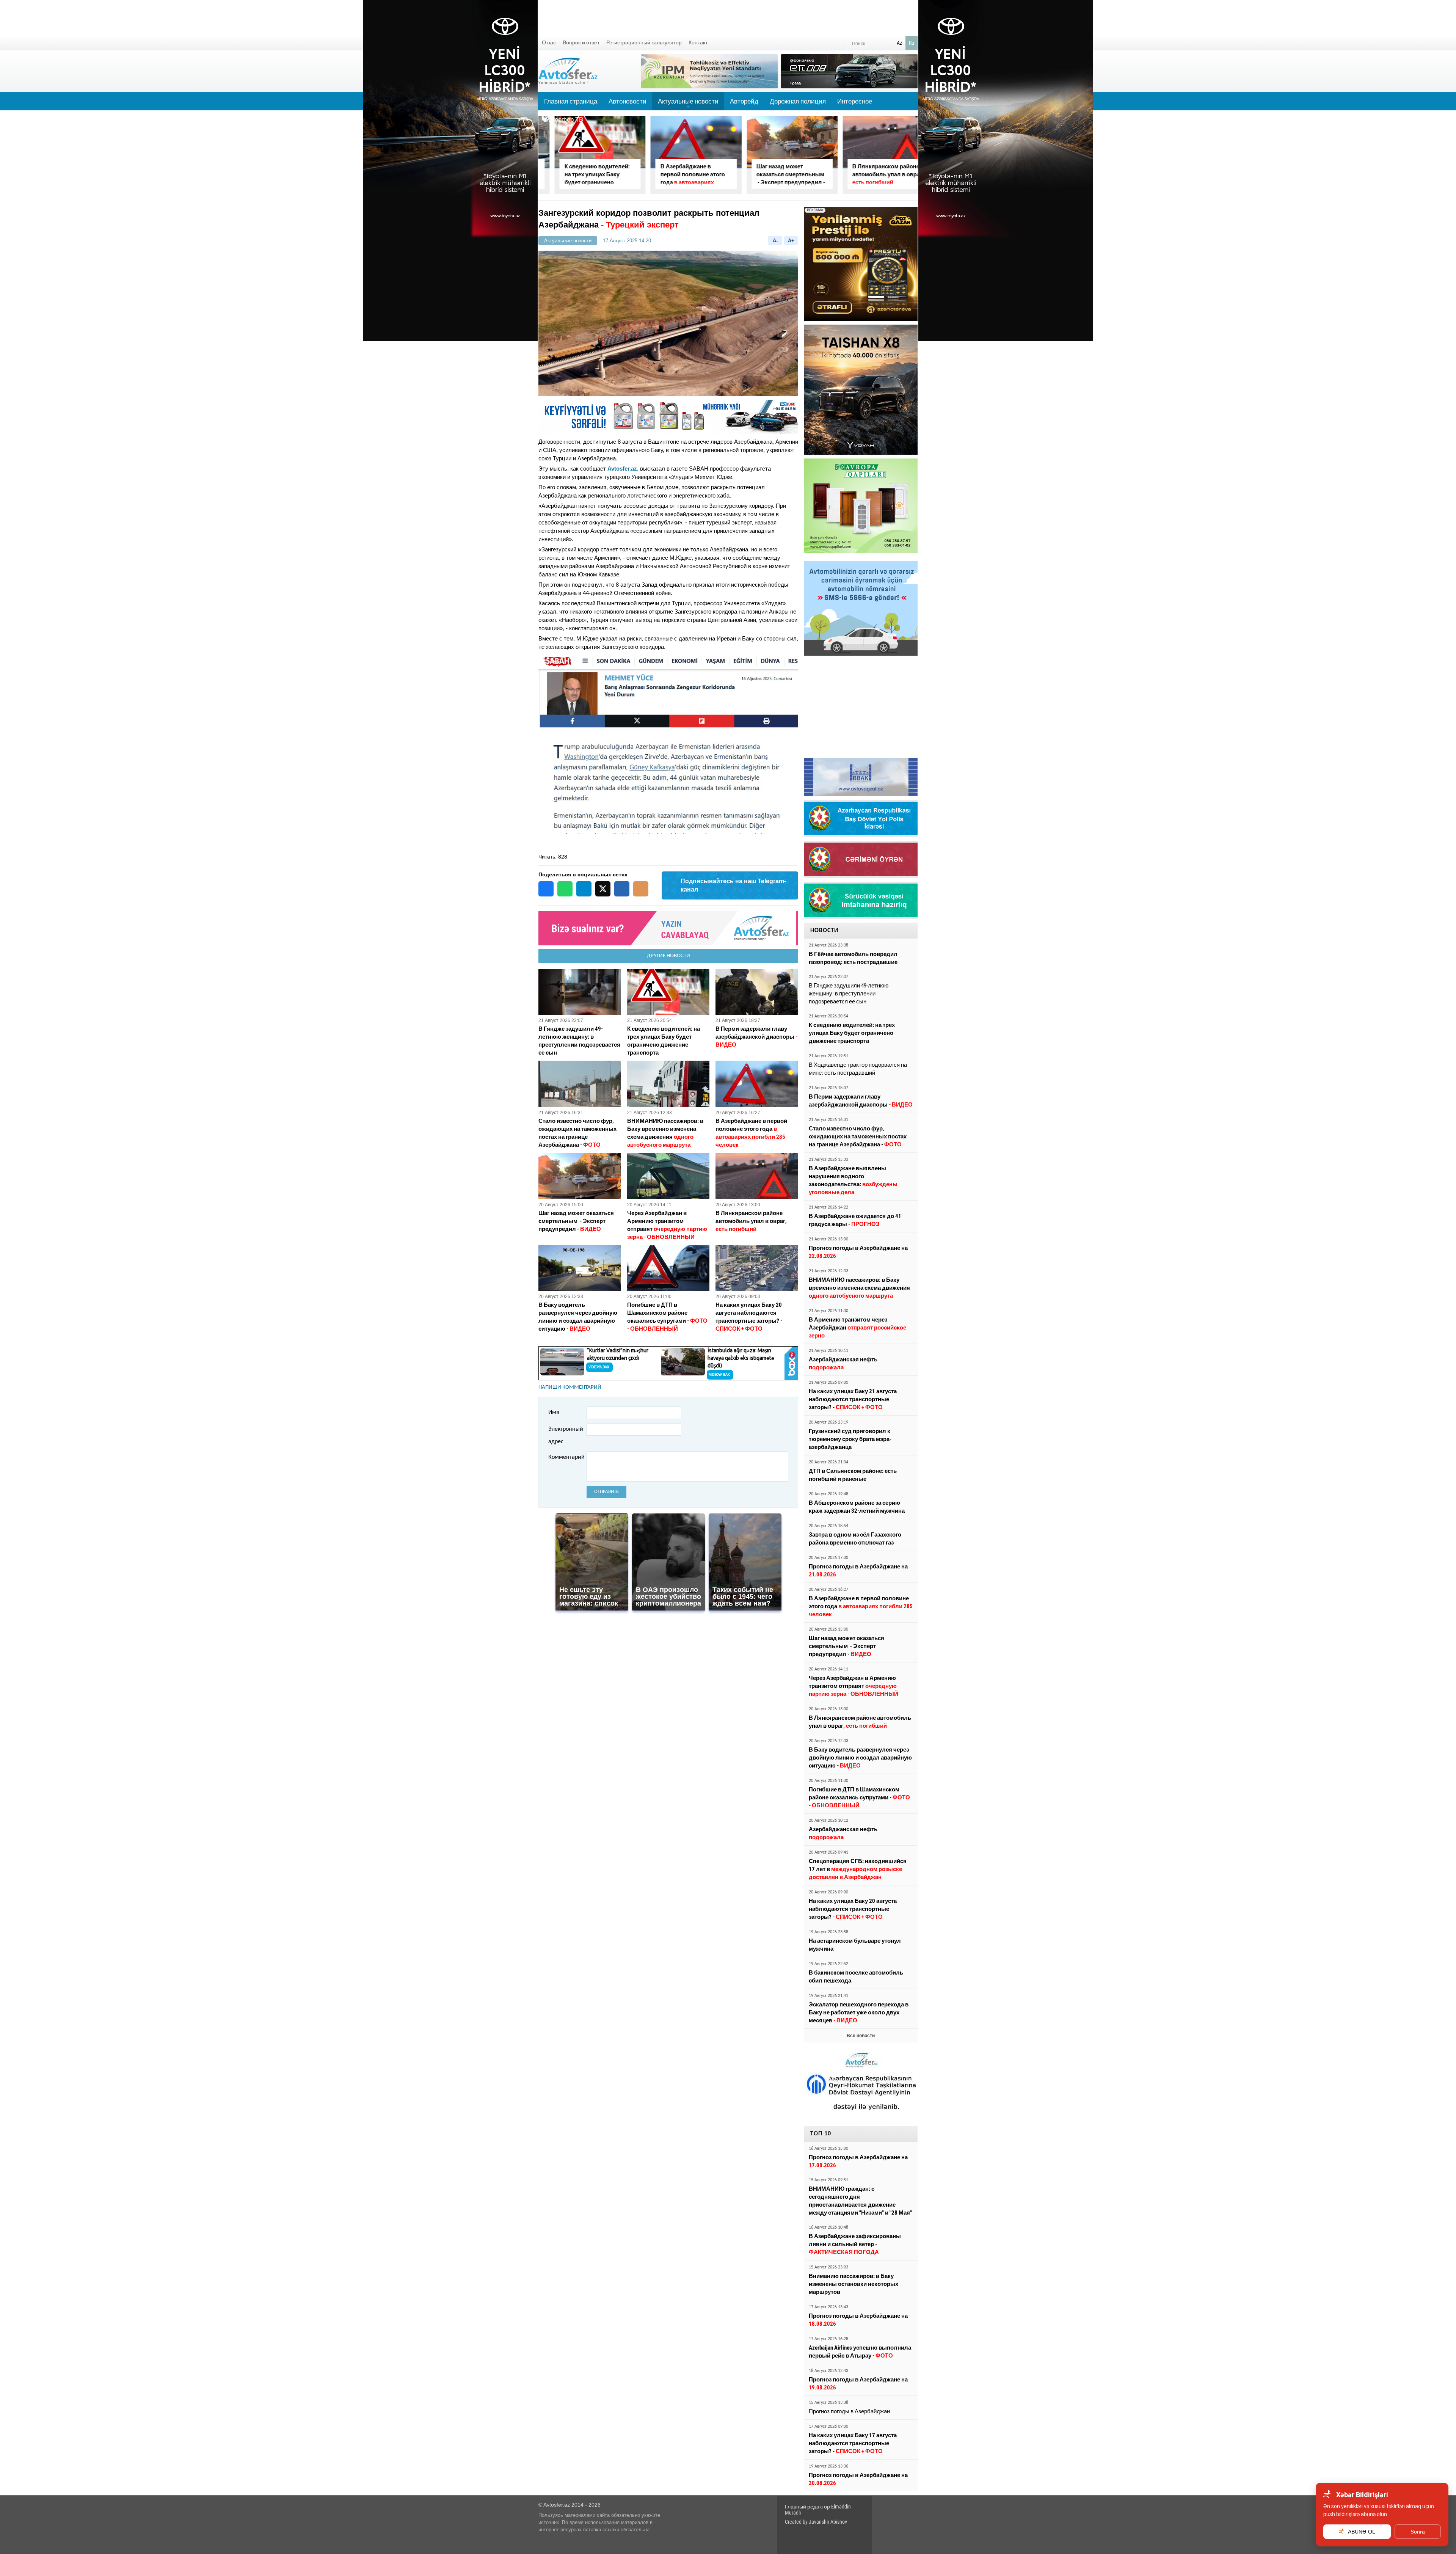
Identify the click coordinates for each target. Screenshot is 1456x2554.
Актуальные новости (688, 104)
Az (899, 43)
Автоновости (628, 101)
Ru (912, 43)
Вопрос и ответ (581, 42)
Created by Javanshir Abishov (816, 2522)
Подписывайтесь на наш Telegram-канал (733, 885)
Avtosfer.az (622, 469)
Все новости (861, 2036)
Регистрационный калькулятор (644, 42)
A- (775, 241)
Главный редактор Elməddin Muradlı (818, 2510)
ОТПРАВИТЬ (606, 1492)
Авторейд (744, 101)
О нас (549, 42)
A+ (791, 241)
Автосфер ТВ (564, 119)
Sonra (1418, 2532)
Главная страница (571, 101)
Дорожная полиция (798, 101)
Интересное (855, 101)
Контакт (698, 42)
